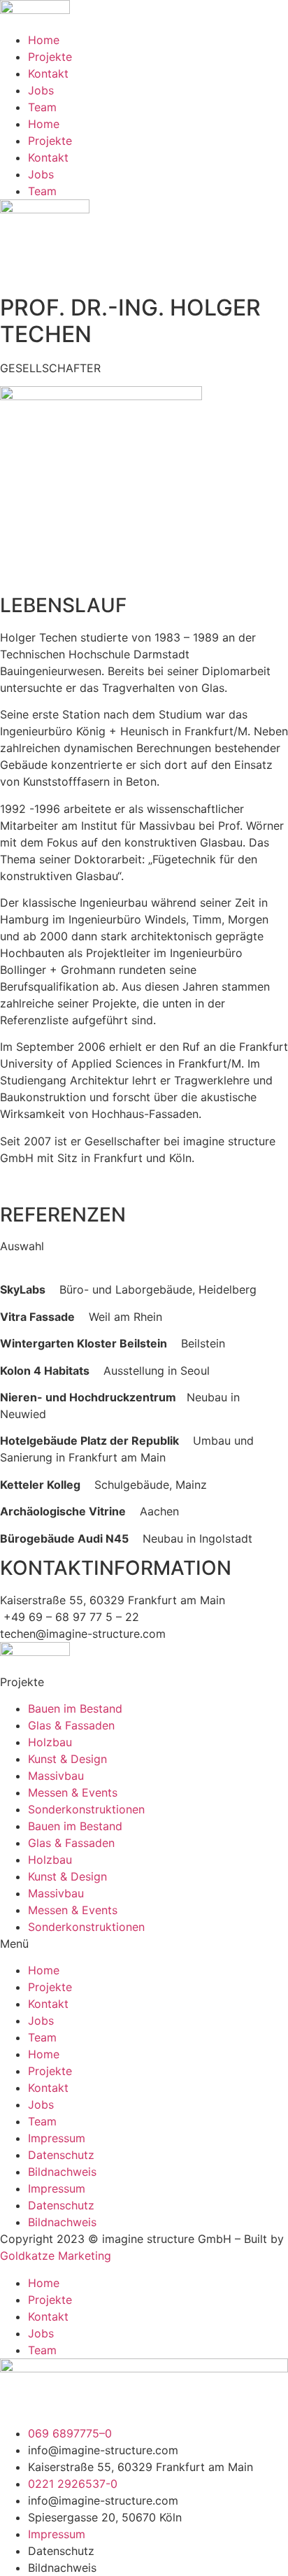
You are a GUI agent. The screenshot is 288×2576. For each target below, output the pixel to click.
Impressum (57, 2138)
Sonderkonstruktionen (86, 1809)
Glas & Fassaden (71, 1725)
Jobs (41, 90)
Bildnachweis (62, 2172)
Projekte (50, 57)
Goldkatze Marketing (56, 2256)
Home (44, 40)
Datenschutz (61, 2155)
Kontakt (48, 73)
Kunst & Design (67, 1759)
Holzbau (50, 1742)
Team (42, 107)
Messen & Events (73, 1792)
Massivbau (56, 1776)
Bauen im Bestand (75, 1708)
